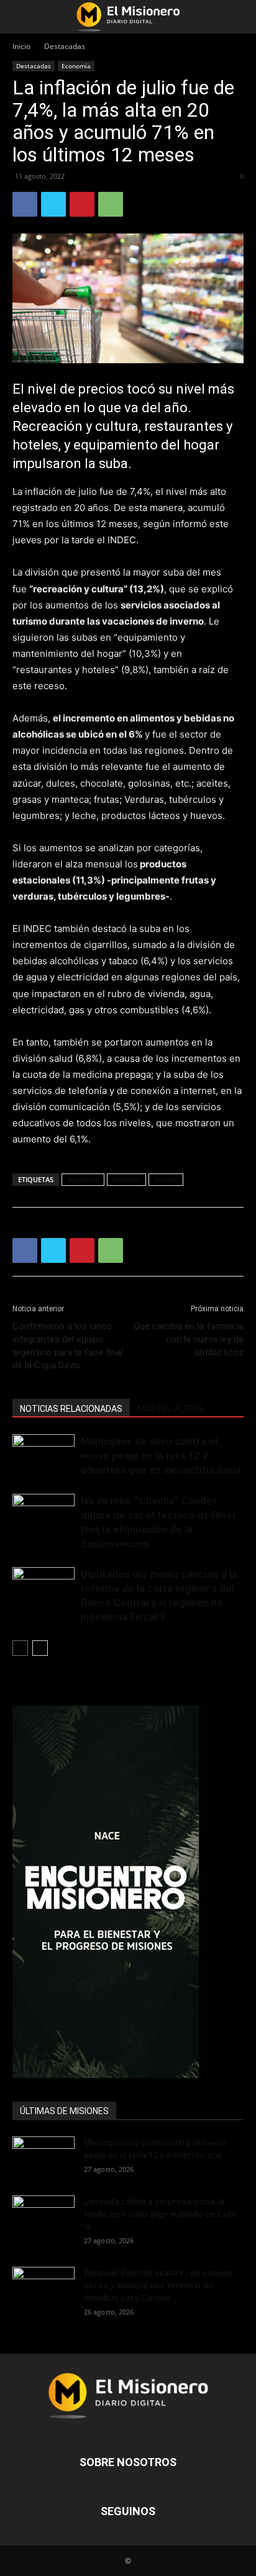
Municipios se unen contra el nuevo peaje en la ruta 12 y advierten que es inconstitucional (161, 1455)
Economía (76, 66)
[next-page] (40, 1648)
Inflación (126, 1179)
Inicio (21, 46)
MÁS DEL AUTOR (171, 1409)
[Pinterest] (82, 204)
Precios (166, 1179)
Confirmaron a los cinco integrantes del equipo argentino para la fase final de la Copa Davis (68, 1346)
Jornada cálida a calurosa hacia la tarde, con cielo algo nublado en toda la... (160, 2214)
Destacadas (65, 46)
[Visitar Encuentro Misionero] (128, 1892)
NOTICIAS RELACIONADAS (71, 1409)
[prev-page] (20, 1648)
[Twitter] (53, 204)
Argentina (83, 1179)
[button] (21, 17)
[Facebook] (25, 204)
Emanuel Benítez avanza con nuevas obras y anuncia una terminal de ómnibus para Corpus (158, 2285)
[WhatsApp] (111, 204)
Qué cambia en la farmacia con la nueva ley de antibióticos (189, 1339)
